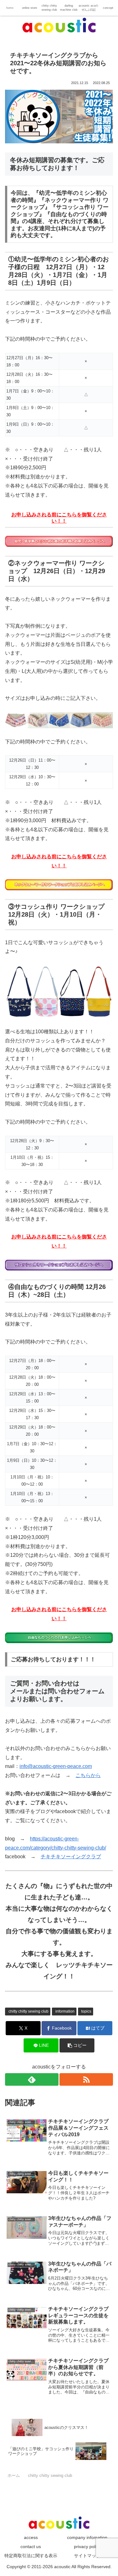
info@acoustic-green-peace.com (56, 1766)
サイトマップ (87, 2556)
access (31, 2537)
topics (86, 2011)
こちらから (88, 1775)
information (65, 2011)
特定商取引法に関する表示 (31, 2556)
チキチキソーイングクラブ (71, 1857)
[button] (77, 2045)
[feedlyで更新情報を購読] (32, 2079)
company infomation (87, 2537)
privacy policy (87, 2547)
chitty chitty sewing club (28, 2011)
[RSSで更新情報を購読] (86, 2079)
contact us (31, 2547)
